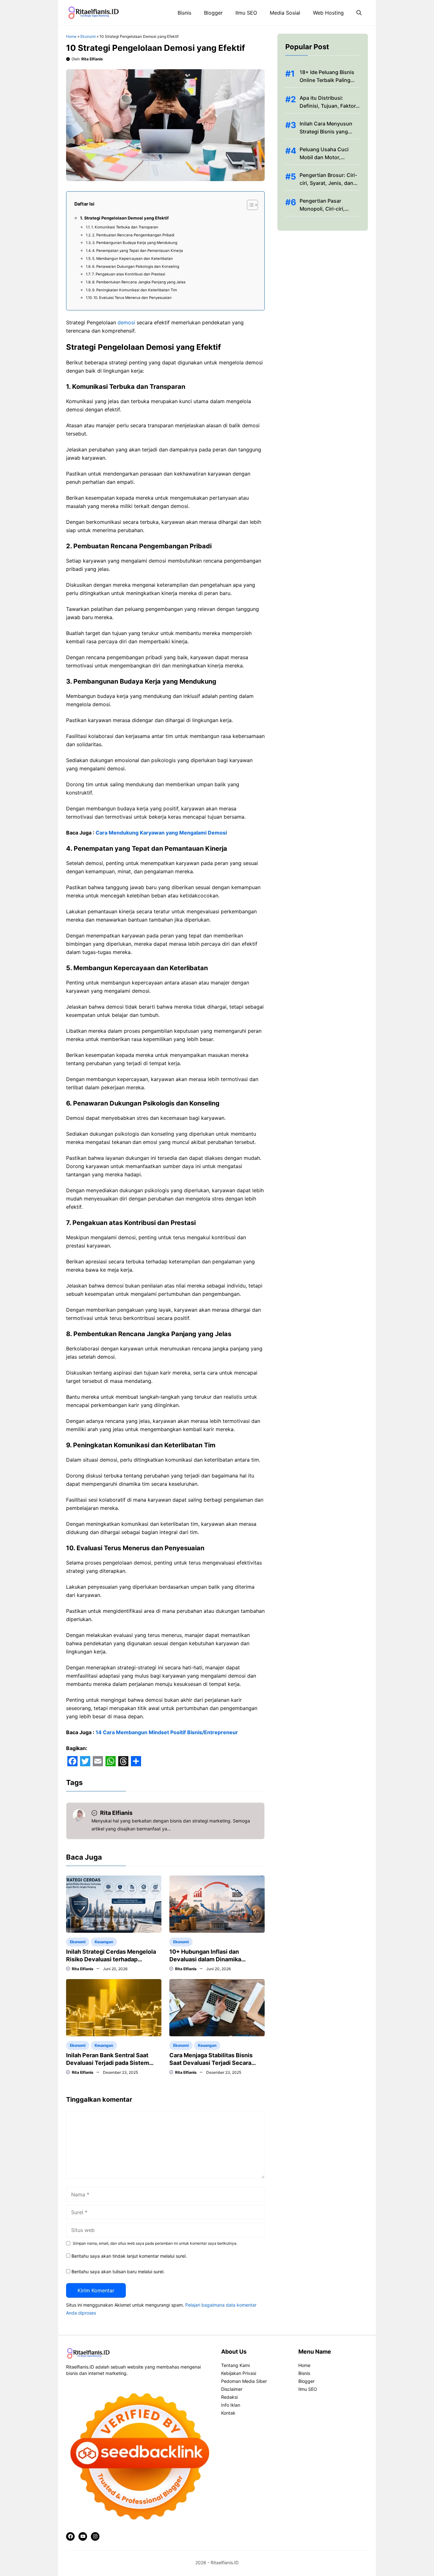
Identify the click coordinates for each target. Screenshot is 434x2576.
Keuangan (104, 1942)
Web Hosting (328, 13)
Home (71, 36)
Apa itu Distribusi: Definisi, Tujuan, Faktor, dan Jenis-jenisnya (328, 106)
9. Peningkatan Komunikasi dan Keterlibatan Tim (135, 290)
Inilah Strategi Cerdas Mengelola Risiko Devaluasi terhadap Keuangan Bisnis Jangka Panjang (111, 1959)
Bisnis (184, 13)
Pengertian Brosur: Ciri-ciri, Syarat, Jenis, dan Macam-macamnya (328, 183)
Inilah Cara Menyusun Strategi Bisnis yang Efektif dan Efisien (326, 132)
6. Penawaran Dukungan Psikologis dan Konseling (136, 267)
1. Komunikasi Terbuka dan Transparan (125, 227)
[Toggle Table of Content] (249, 205)
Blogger (213, 13)
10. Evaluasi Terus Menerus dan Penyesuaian (132, 298)
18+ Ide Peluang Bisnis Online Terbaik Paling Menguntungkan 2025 (327, 80)
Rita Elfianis (92, 59)
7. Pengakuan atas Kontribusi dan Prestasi (129, 274)
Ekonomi (88, 36)
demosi (126, 322)
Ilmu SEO (246, 13)
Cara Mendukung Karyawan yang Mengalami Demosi (161, 833)
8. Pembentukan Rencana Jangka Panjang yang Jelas (139, 282)
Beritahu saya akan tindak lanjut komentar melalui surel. (129, 2256)
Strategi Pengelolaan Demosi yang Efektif (126, 218)
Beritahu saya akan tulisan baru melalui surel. (118, 2272)
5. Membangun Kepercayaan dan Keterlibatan (132, 259)
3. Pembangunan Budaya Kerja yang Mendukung (135, 243)
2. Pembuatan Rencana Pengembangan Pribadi (133, 235)
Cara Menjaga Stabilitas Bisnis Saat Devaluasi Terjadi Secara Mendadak (211, 2063)
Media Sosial (285, 13)
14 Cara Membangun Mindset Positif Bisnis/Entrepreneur (167, 1732)
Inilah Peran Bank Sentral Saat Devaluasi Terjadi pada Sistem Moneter (108, 2063)
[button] (359, 13)
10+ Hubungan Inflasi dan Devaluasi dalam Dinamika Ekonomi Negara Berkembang (210, 1959)
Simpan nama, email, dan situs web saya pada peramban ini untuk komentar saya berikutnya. (155, 2243)
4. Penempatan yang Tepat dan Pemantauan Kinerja (138, 251)
